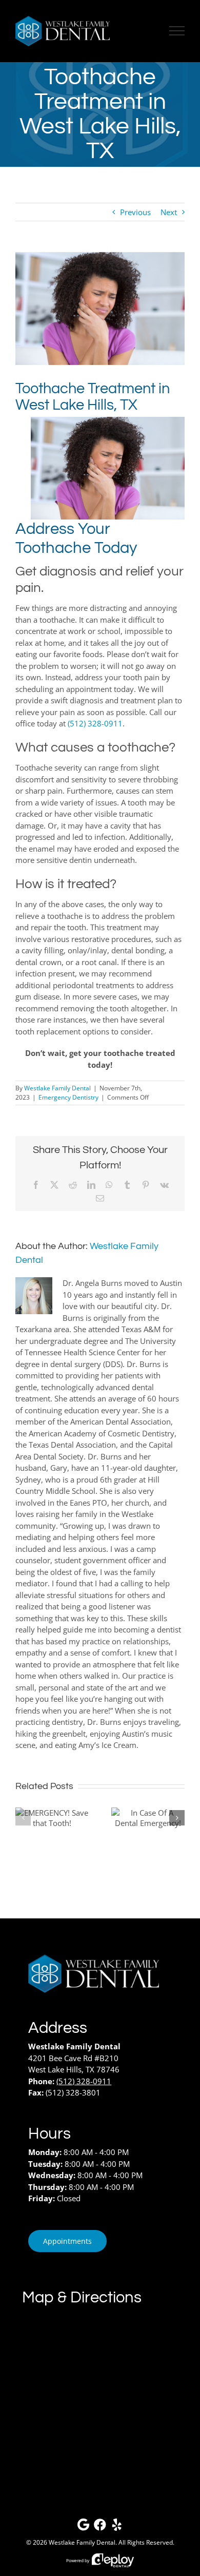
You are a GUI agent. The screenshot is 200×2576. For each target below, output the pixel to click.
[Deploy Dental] (113, 2560)
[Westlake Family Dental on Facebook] (100, 2527)
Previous (135, 212)
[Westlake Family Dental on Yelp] (117, 2527)
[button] (23, 1818)
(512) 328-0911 (95, 723)
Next (169, 212)
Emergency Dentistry (68, 1097)
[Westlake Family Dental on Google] (83, 2527)
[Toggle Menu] (177, 31)
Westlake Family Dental (57, 1088)
